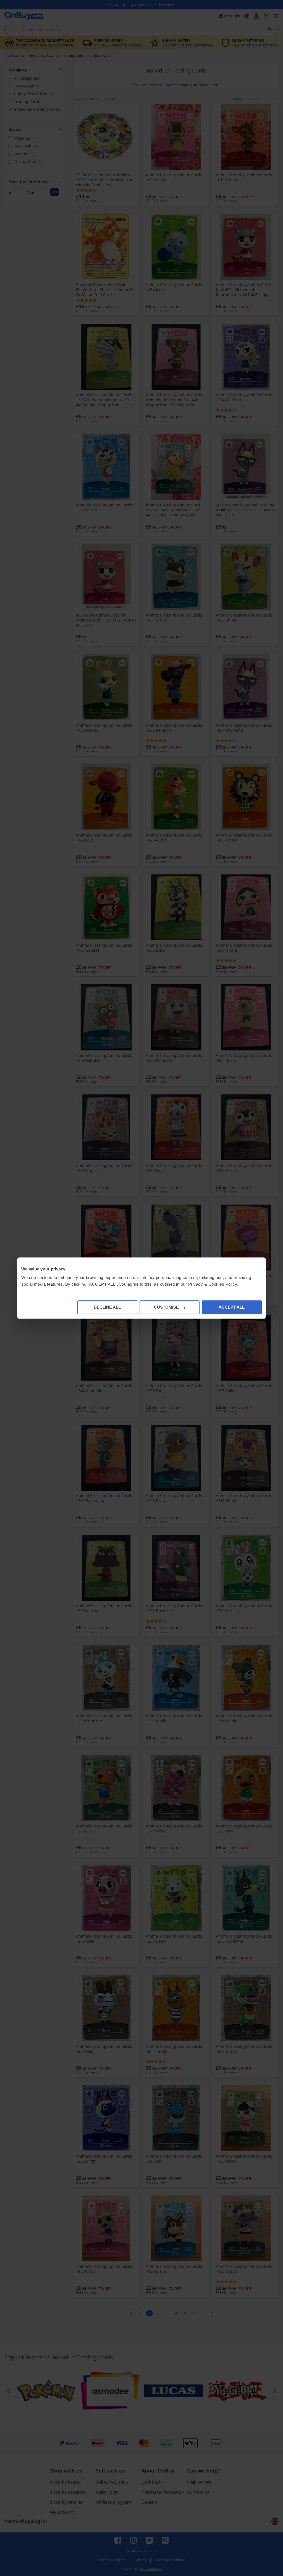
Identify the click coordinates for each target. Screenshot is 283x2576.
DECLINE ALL (107, 1307)
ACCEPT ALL (232, 1307)
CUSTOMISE (166, 1307)
